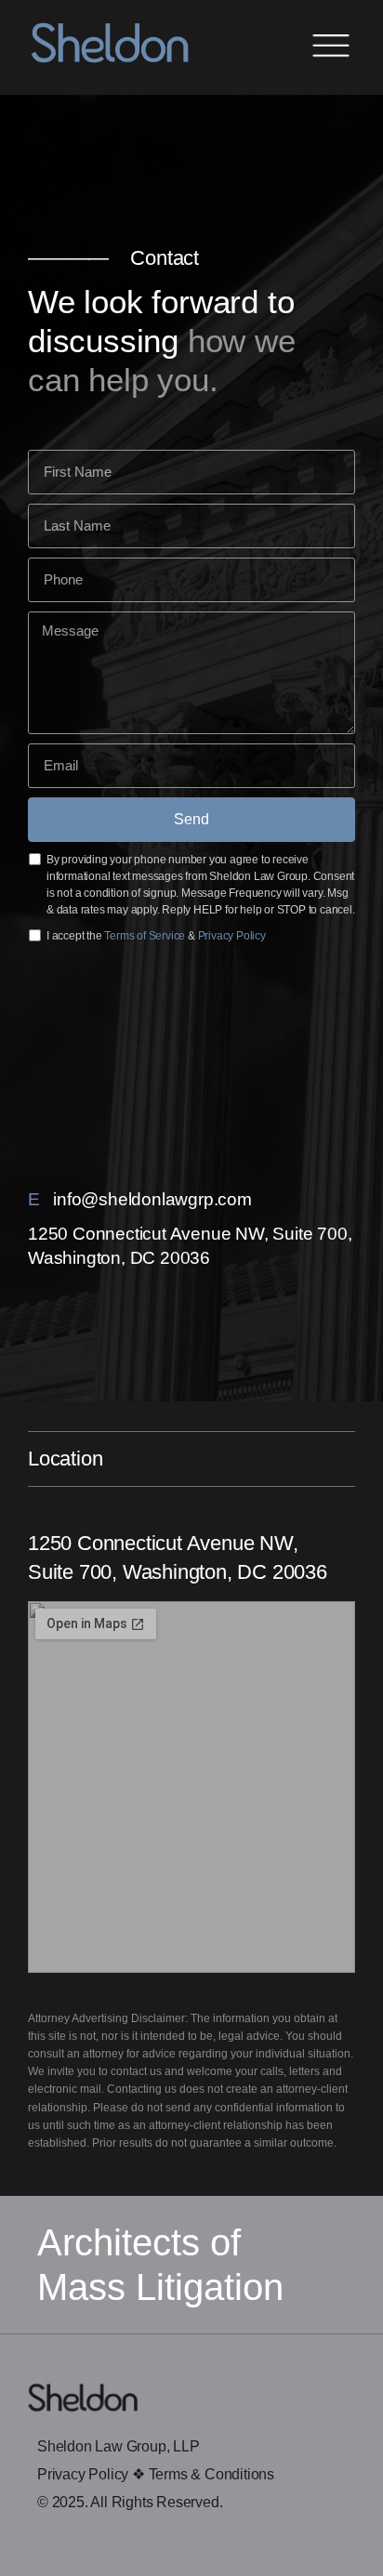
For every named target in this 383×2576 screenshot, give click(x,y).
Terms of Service (145, 936)
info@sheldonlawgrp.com (152, 1199)
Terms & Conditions (211, 2474)
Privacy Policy (232, 936)
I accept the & (156, 936)
